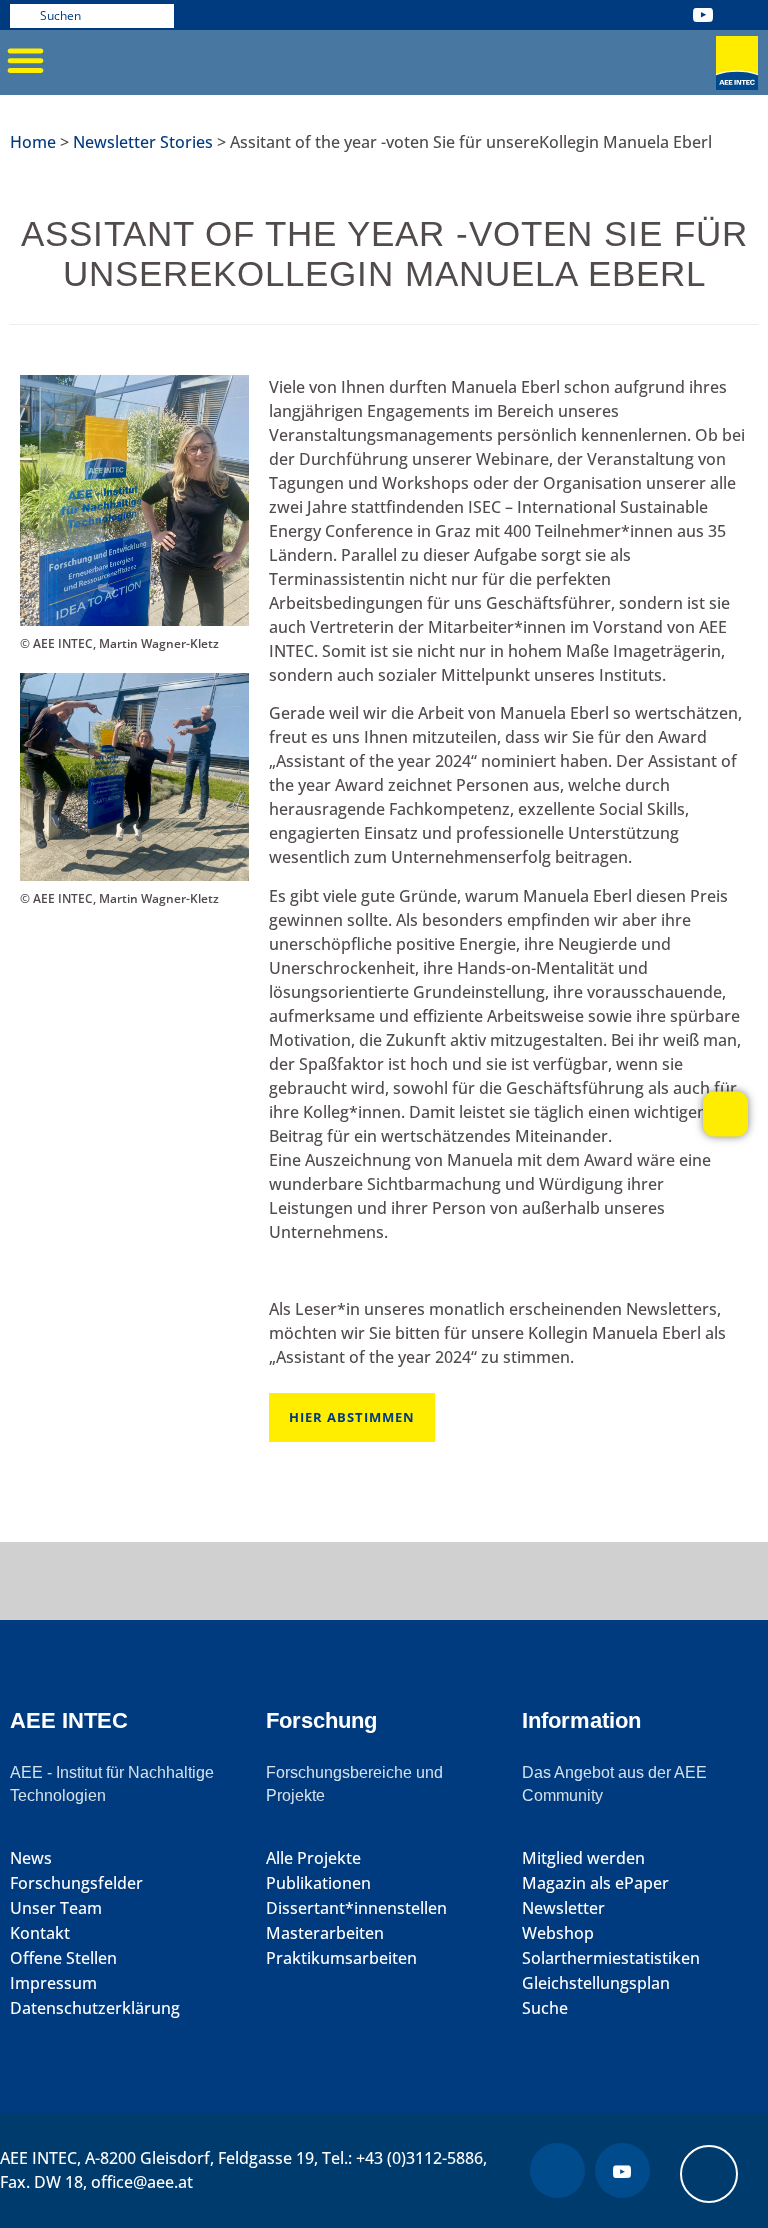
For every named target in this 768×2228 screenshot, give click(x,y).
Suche (545, 2008)
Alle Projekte (313, 1858)
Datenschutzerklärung (95, 2008)
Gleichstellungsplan (596, 1983)
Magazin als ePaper (595, 1883)
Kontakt (40, 1933)
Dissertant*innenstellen (356, 1908)
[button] (25, 60)
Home (33, 142)
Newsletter (563, 1908)
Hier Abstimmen (352, 1417)
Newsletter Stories (143, 142)
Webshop (558, 1933)
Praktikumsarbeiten (341, 1958)
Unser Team (56, 1908)
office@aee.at (142, 2182)
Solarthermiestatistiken (611, 1958)
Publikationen (318, 1883)
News (31, 1858)
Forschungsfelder (76, 1883)
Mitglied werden (583, 1858)
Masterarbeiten (325, 1933)
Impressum (53, 1983)
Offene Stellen (63, 1958)
